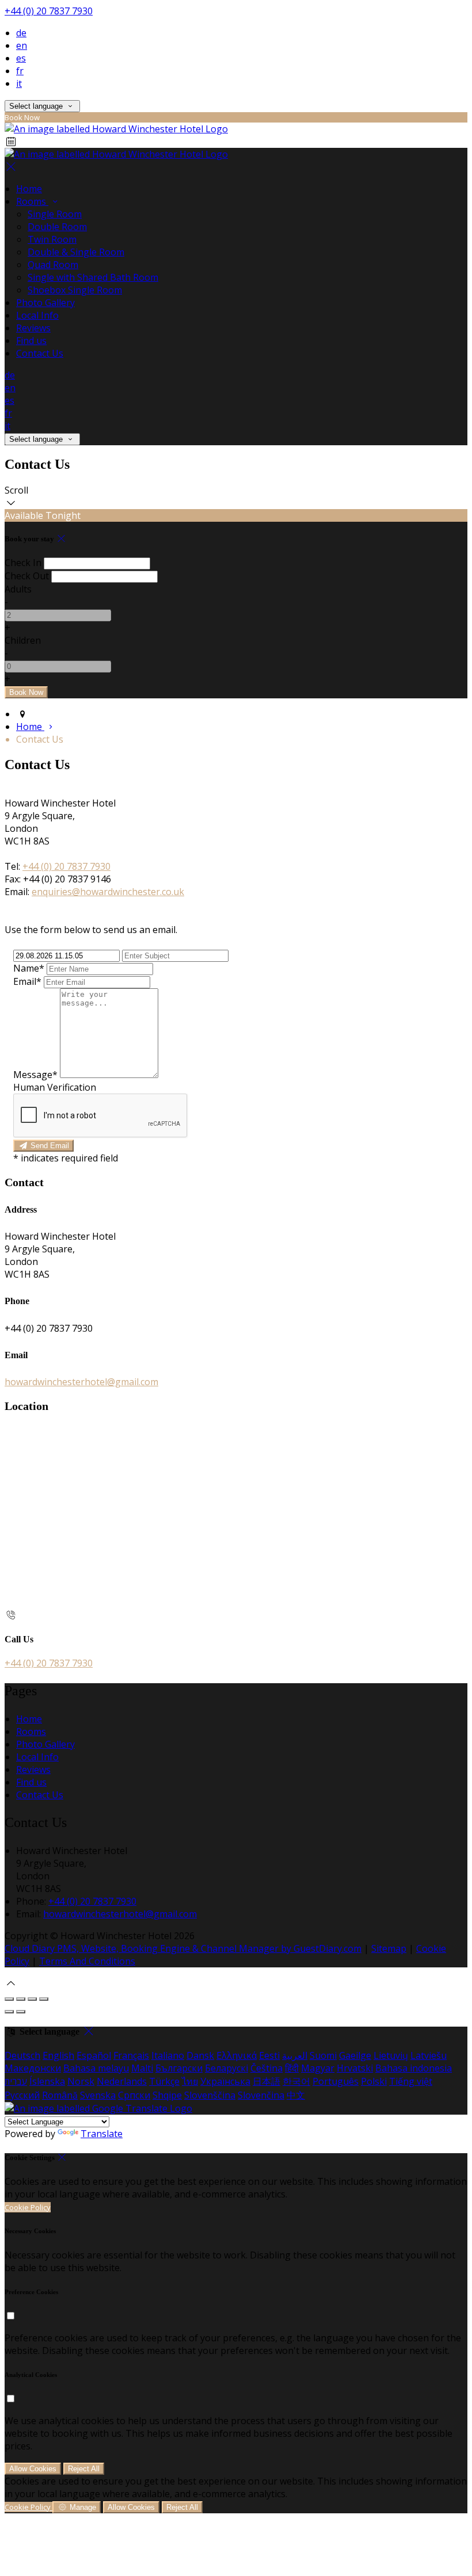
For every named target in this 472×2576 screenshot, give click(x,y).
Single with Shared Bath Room (93, 277)
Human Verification (55, 1087)
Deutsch (22, 2055)
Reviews (33, 328)
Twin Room (52, 239)
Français (131, 2055)
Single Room (55, 214)
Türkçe (164, 2081)
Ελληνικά (237, 2055)
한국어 (296, 2081)
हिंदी (292, 2068)
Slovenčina (261, 2095)
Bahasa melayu (96, 2068)
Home (29, 189)
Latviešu (429, 2055)
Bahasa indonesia (414, 2068)
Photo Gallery (45, 303)
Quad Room (53, 265)
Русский (22, 2095)
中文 (296, 2095)
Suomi (323, 2055)
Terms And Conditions (87, 1961)
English (58, 2055)
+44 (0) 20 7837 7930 (49, 11)
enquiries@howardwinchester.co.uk (108, 892)
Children (23, 640)
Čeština (267, 2068)
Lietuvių (391, 2055)
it (19, 83)
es (21, 58)
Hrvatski (355, 2068)
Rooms (32, 201)
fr (20, 71)
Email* (27, 981)
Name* (29, 968)
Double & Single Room (76, 252)
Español (94, 2055)
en (22, 45)
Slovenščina (210, 2095)
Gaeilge (355, 2055)
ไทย (190, 2081)
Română (60, 2095)
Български (179, 2068)
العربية (295, 2055)
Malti (142, 2068)
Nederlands (122, 2081)
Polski (374, 2081)
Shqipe (167, 2095)
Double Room (57, 227)
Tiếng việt (411, 2081)
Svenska (98, 2095)
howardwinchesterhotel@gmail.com (81, 1382)
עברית (16, 2081)
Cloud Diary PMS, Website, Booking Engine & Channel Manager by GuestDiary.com (183, 1948)
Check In (23, 563)
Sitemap (389, 1948)
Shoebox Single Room (75, 290)
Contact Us (40, 353)
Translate (102, 2134)
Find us (31, 341)
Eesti (269, 2055)
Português (336, 2081)
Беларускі (227, 2068)
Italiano (168, 2055)
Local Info (37, 315)
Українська (225, 2081)
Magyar (318, 2068)
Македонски (33, 2068)
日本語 (267, 2081)
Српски (134, 2095)
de (21, 33)
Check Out (27, 576)
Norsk (81, 2081)
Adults (18, 589)
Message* (35, 1075)
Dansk (200, 2055)
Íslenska (47, 2081)
